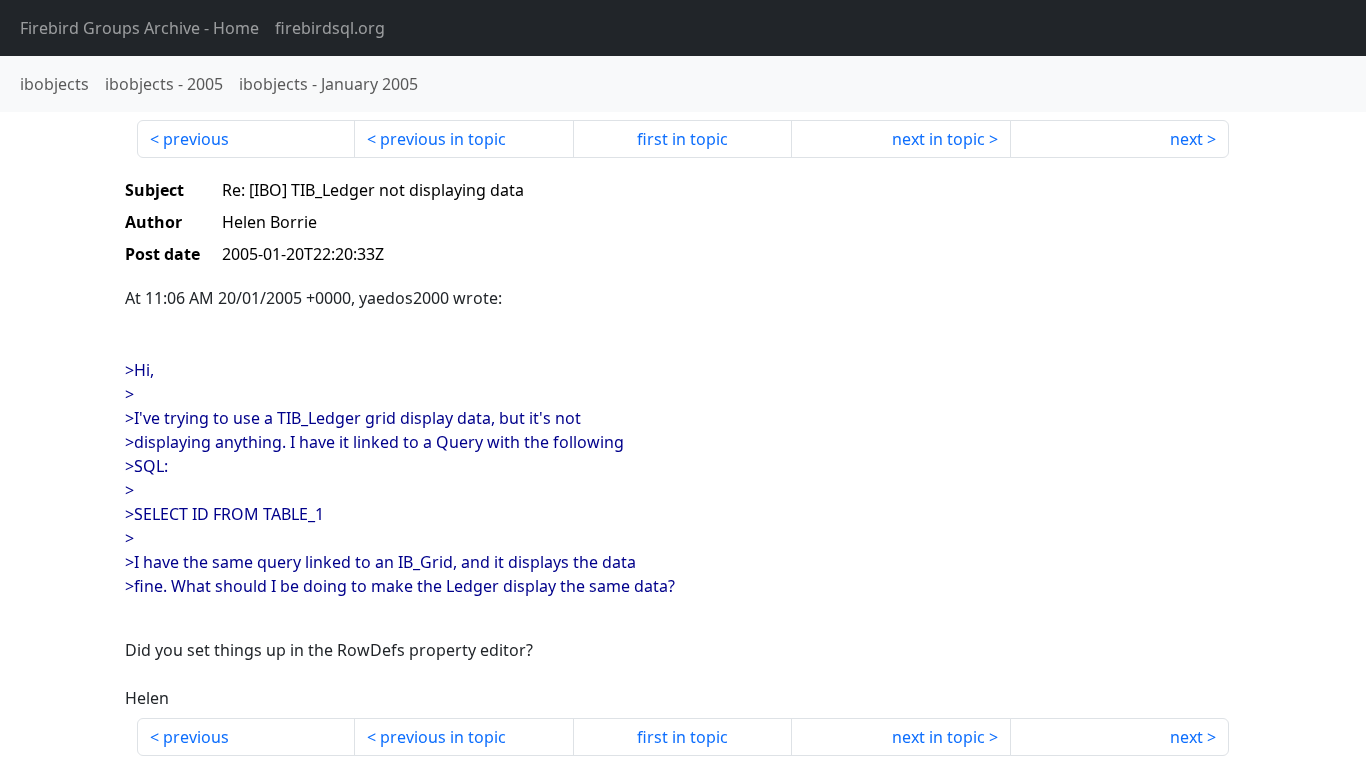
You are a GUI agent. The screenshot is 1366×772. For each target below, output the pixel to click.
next (1186, 139)
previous (196, 139)
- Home (139, 28)
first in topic (682, 139)
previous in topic (443, 139)
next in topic (938, 139)
